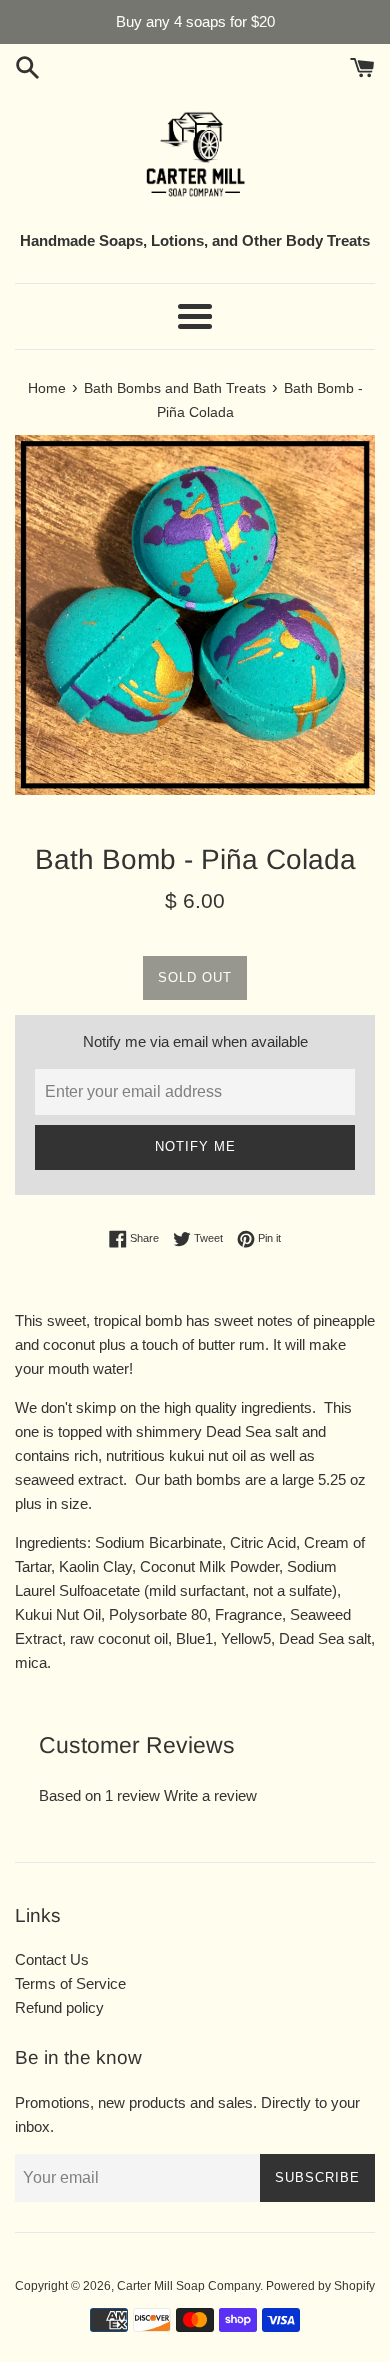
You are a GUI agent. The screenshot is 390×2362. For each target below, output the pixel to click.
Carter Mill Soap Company (188, 2286)
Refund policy (59, 2007)
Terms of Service (70, 1983)
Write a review (210, 1795)
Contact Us (52, 1959)
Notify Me (195, 1146)
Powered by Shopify (320, 2286)
